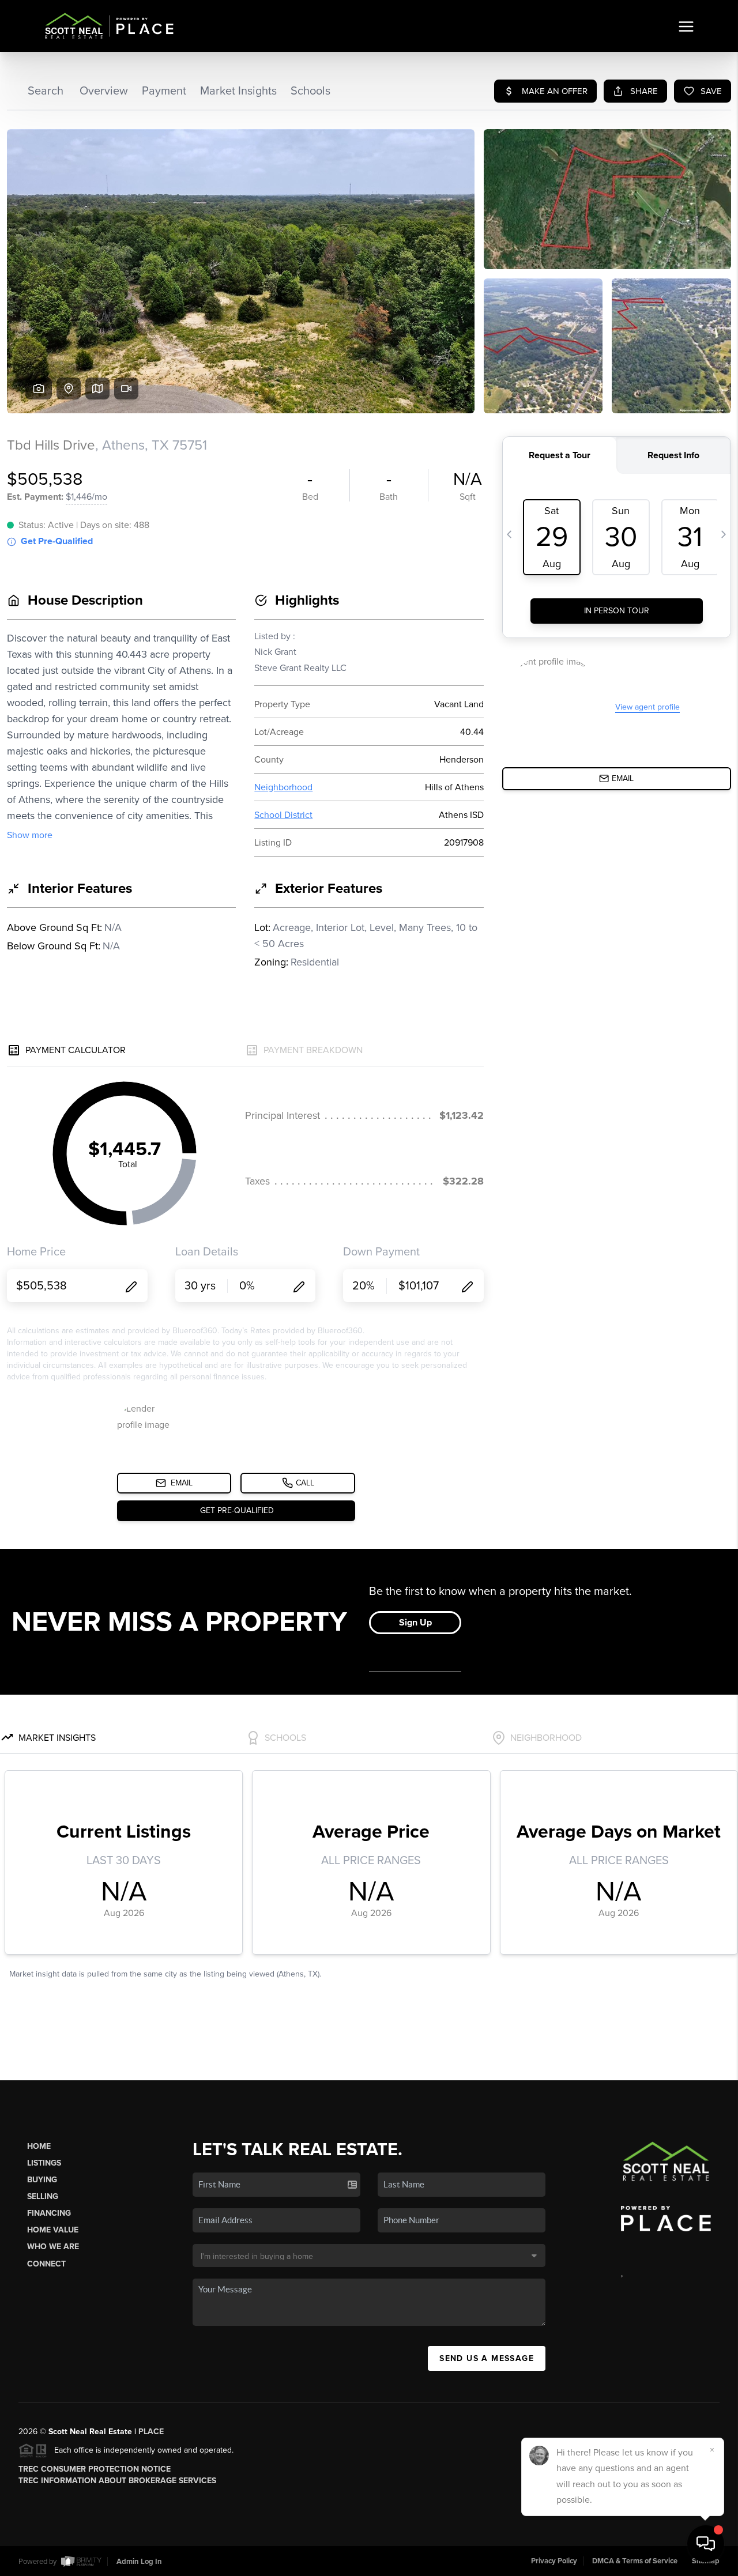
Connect (46, 2264)
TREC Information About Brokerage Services (117, 2481)
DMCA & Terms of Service (635, 2561)
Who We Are (53, 2247)
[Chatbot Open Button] (706, 2544)
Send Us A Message (487, 2358)
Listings (44, 2163)
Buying (42, 2180)
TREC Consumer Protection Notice (95, 2469)
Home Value (53, 2230)
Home (39, 2146)
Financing (49, 2213)
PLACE (151, 2432)
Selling (43, 2196)
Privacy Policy (554, 2561)
